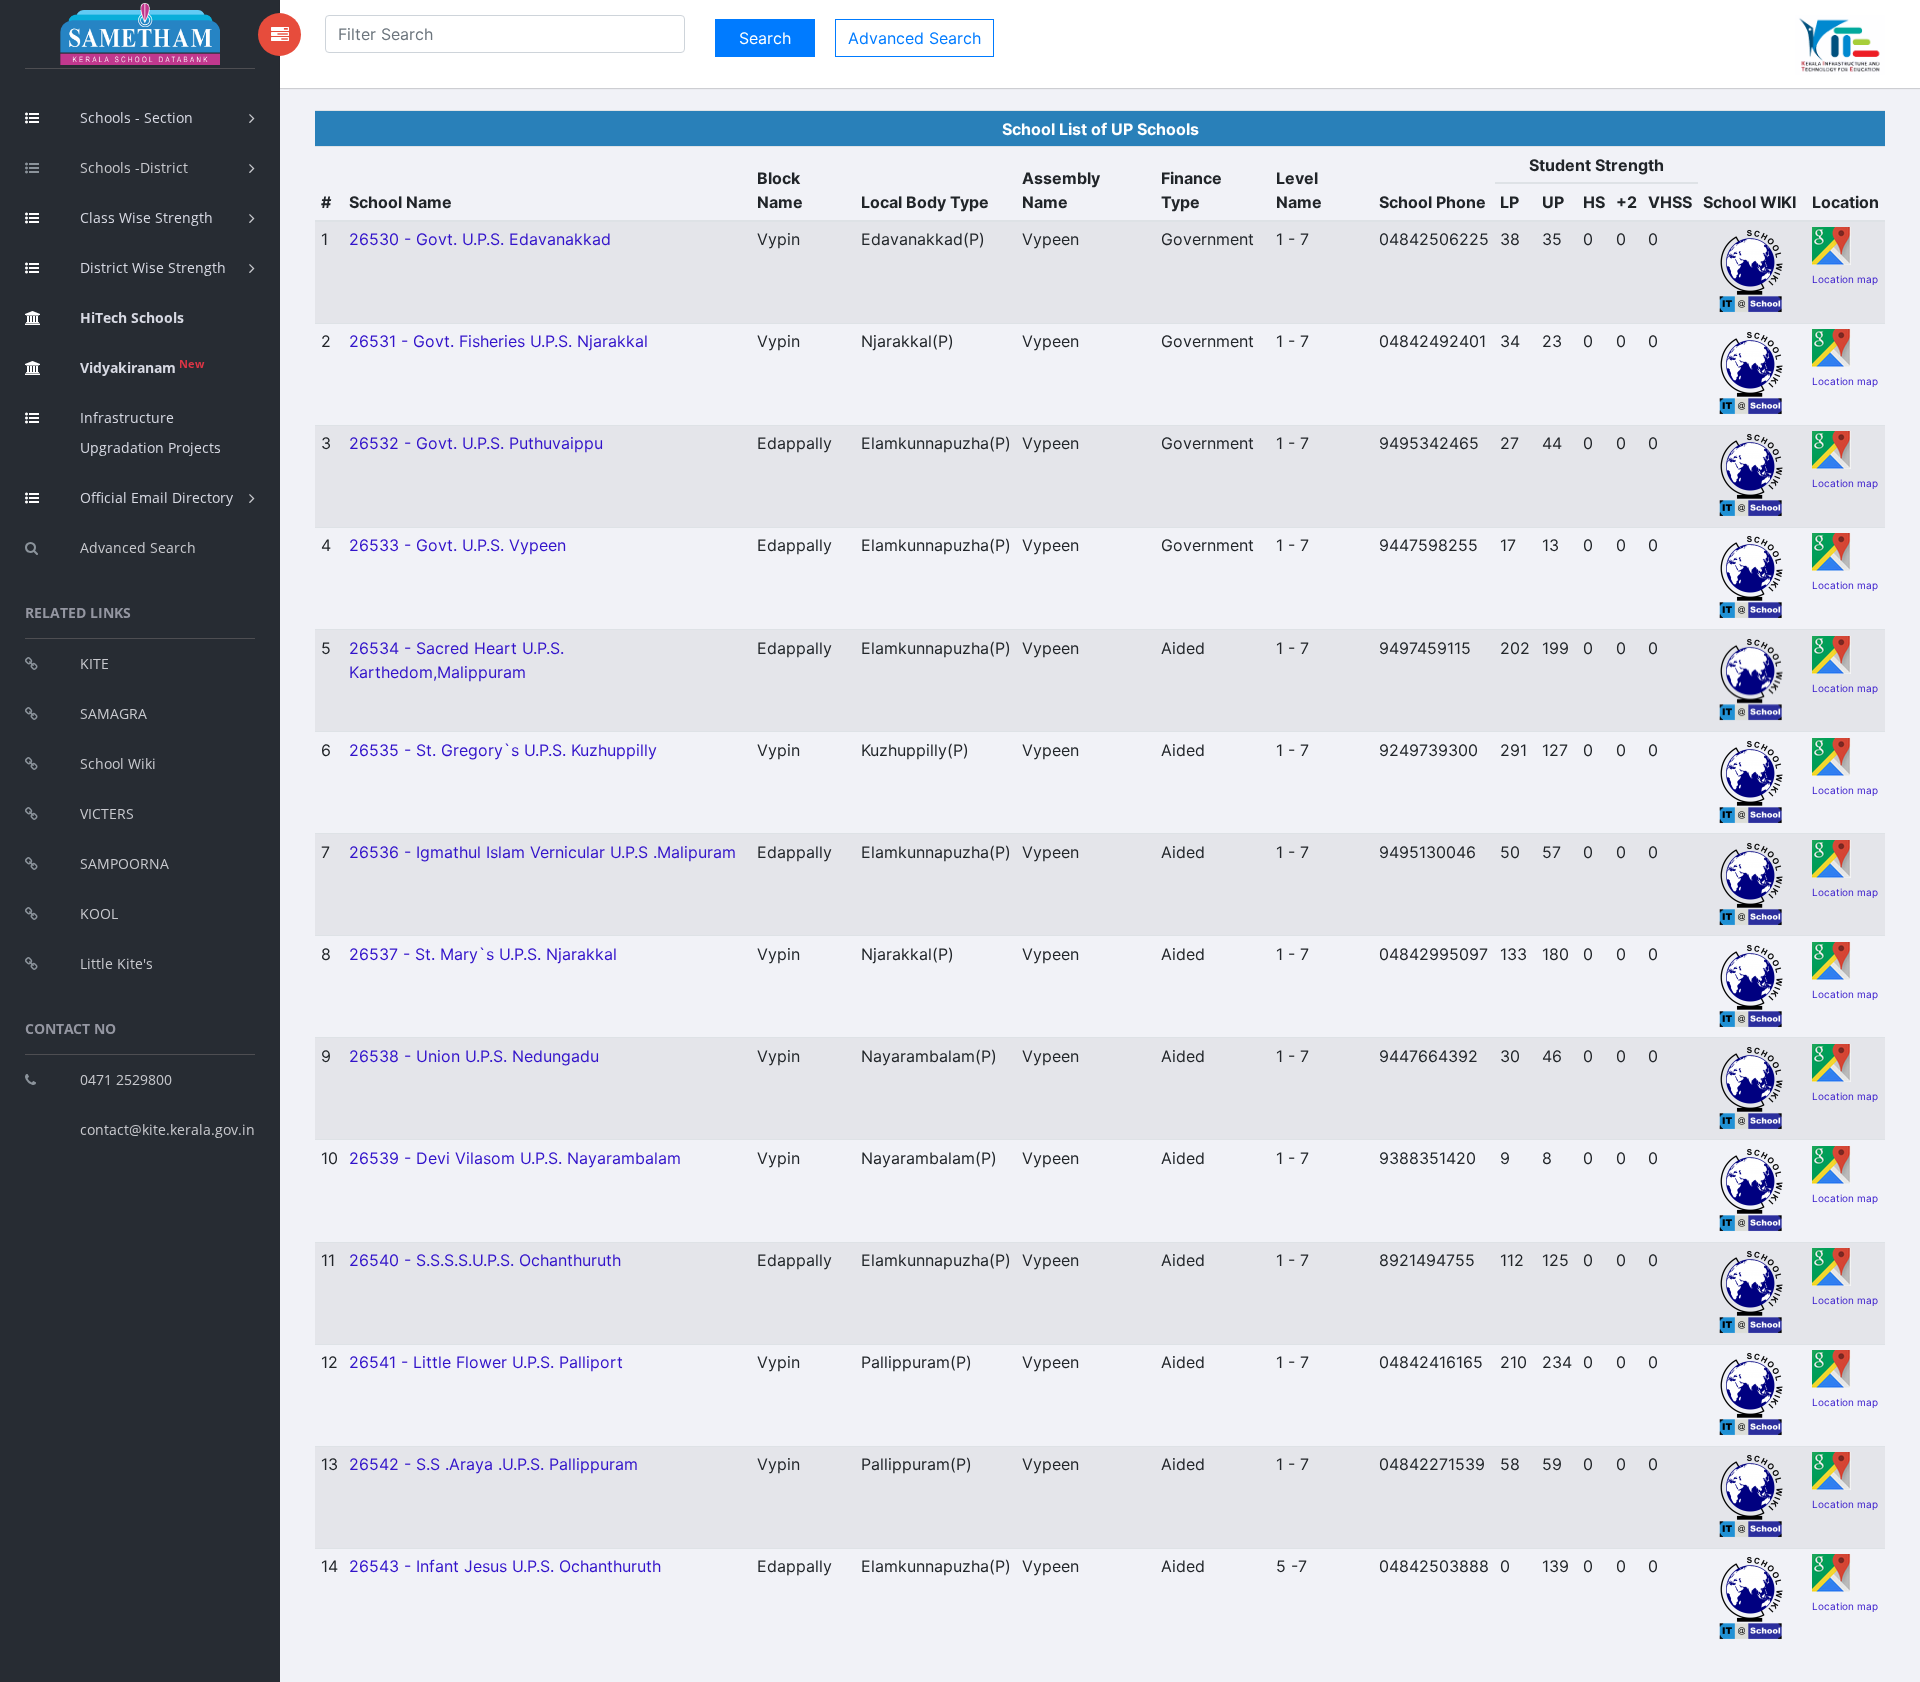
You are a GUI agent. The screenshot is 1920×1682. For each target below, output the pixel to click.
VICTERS (107, 813)
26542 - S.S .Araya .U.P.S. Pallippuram (493, 1464)
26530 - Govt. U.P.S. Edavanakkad (480, 239)
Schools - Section (136, 117)
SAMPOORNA (124, 863)
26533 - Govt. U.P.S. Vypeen (457, 545)
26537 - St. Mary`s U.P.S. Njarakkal (483, 954)
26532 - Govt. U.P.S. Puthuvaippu (476, 443)
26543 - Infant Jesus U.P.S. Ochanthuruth (505, 1566)
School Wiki (118, 763)
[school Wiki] (1752, 270)
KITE (94, 663)
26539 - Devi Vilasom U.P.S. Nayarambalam (515, 1158)
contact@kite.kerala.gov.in (167, 1129)
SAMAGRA (113, 713)
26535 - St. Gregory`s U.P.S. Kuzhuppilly (503, 750)
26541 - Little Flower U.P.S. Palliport (486, 1362)
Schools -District (134, 167)
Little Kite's (116, 963)
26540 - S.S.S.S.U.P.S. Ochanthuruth (485, 1260)
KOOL (99, 913)
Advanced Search (138, 547)
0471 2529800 (126, 1079)
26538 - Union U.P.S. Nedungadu (474, 1056)
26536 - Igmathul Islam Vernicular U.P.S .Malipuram (542, 852)
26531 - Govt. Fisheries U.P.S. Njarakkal (498, 341)
